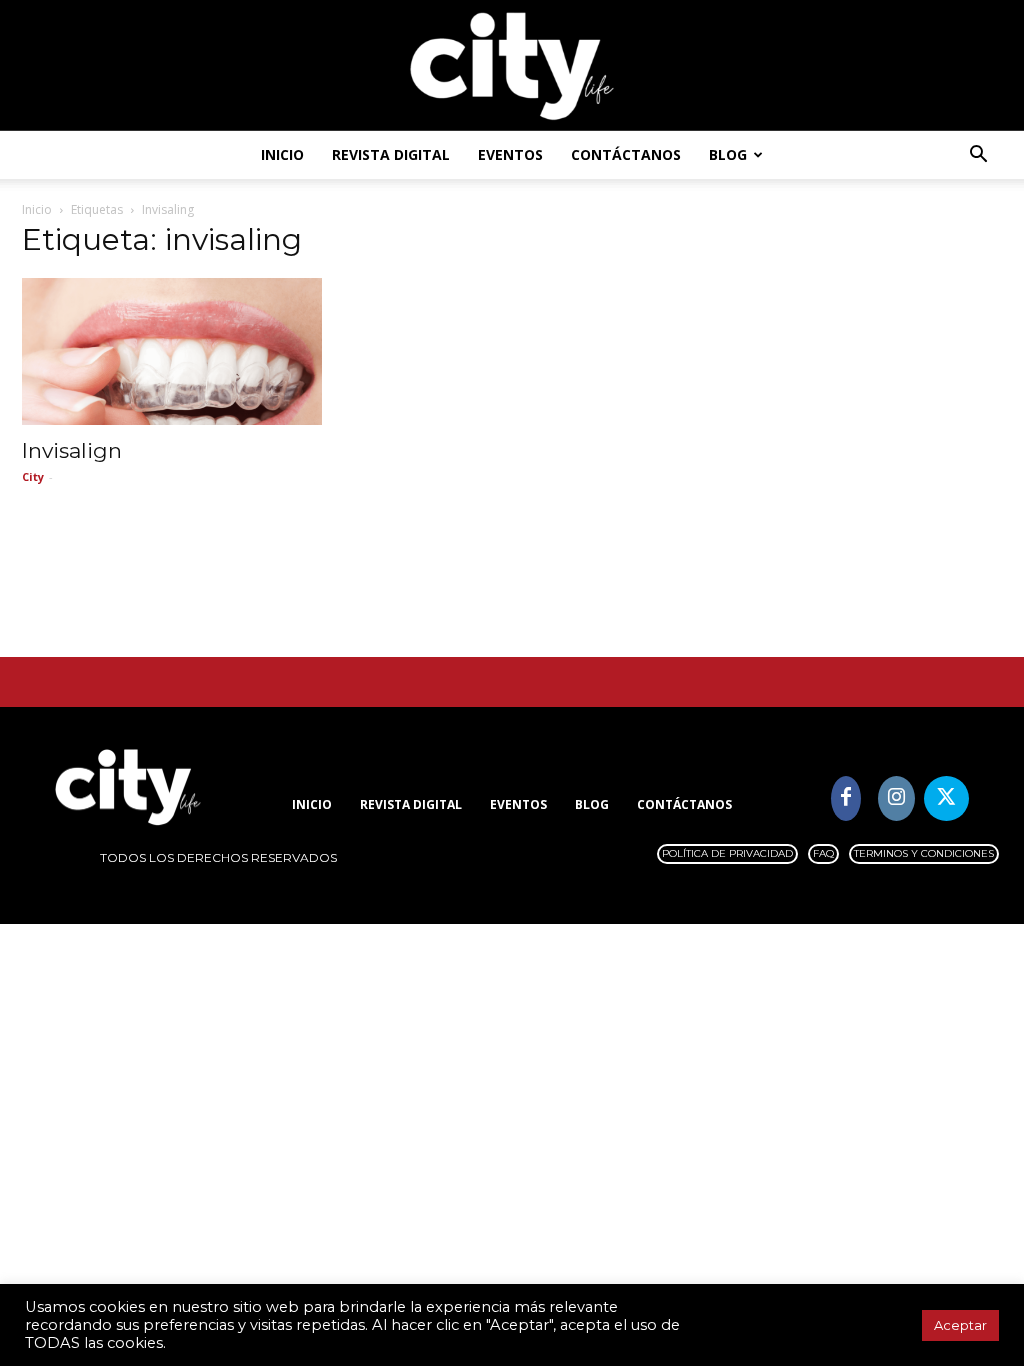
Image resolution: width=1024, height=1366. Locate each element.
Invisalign (72, 450)
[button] (978, 156)
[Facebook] (846, 798)
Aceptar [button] (960, 1325)
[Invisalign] (172, 351)
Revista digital (391, 154)
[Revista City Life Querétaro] (512, 66)
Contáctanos (626, 154)
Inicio (282, 154)
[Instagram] (896, 798)
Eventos (510, 154)
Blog (728, 154)
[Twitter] (946, 798)
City (33, 476)
